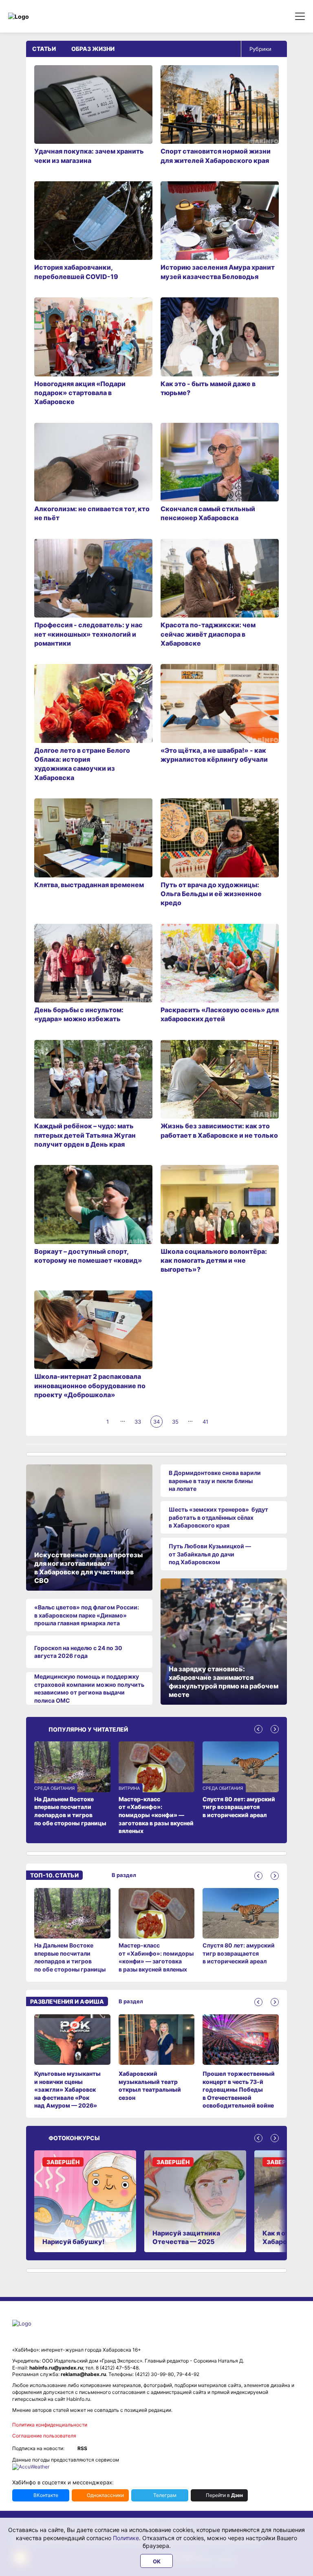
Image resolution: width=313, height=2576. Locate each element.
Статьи (44, 49)
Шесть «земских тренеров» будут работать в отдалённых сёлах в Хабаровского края (218, 1517)
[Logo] (43, 16)
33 (138, 1422)
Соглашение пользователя (44, 2436)
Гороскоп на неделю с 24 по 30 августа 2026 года (78, 1652)
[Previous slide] (258, 1729)
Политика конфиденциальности (50, 2425)
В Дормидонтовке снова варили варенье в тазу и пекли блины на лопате (215, 1481)
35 (175, 1422)
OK (157, 2561)
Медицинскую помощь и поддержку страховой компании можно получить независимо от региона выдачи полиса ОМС (89, 1688)
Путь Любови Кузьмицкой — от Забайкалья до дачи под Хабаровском (210, 1554)
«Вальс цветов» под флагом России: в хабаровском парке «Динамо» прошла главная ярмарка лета (87, 1615)
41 (205, 1422)
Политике (126, 2538)
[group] (72, 1931)
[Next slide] (275, 1729)
